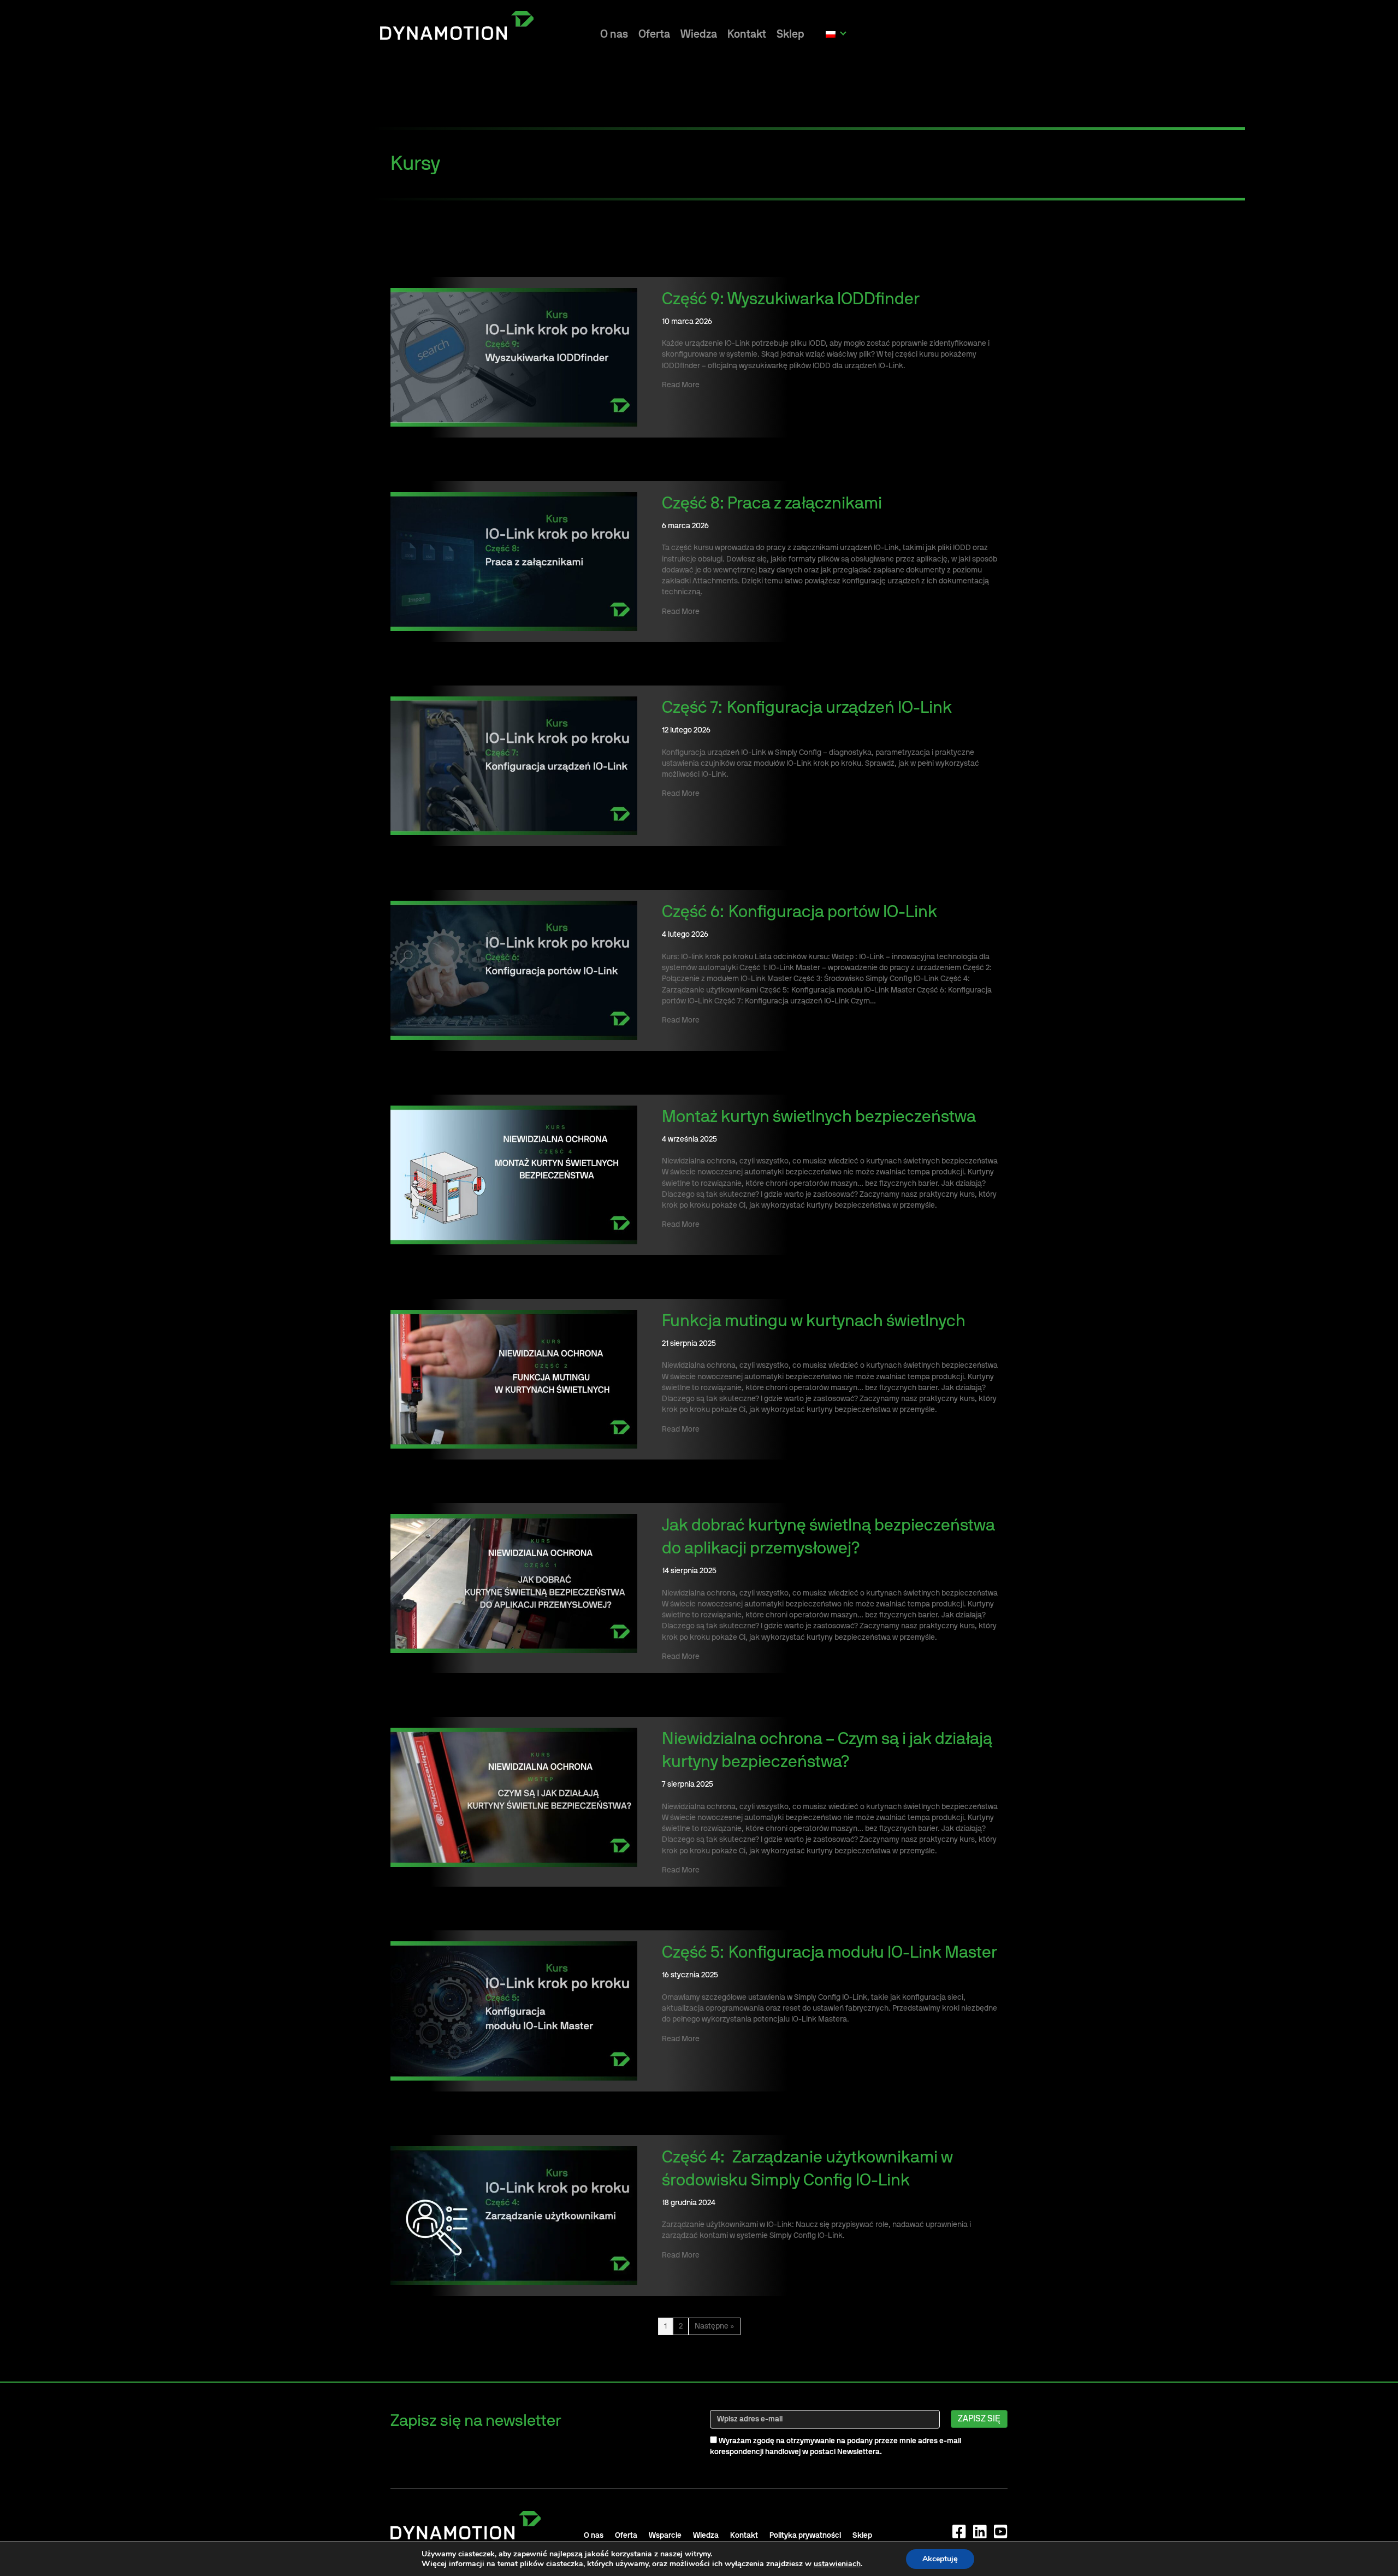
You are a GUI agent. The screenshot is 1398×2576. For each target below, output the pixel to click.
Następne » (715, 2326)
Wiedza (699, 34)
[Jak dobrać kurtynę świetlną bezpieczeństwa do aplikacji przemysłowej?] (514, 1584)
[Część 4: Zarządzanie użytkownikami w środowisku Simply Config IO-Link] (514, 2215)
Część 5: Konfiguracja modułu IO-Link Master (830, 1953)
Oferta (654, 34)
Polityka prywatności (805, 2536)
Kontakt (747, 34)
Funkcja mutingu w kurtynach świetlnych (814, 1321)
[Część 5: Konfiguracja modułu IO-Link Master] (514, 2011)
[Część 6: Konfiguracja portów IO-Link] (514, 970)
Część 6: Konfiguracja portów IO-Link (799, 912)
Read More (681, 385)
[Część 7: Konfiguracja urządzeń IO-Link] (514, 766)
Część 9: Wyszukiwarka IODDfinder (791, 299)
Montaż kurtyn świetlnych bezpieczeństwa (819, 1117)
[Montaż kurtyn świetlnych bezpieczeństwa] (514, 1174)
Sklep (790, 34)
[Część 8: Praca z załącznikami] (514, 562)
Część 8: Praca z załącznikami (772, 504)
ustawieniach (837, 2564)
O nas (614, 34)
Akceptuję (940, 2559)
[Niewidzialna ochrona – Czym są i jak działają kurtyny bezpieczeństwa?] (514, 1797)
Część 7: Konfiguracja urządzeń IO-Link (807, 708)
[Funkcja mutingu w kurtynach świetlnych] (514, 1379)
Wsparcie (665, 2536)
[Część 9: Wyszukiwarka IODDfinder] (514, 357)
